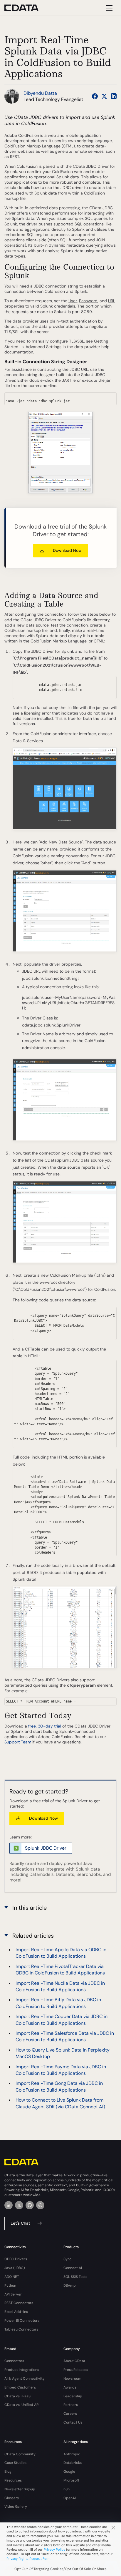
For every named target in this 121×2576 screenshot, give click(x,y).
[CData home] (26, 8)
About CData (74, 2361)
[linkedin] (9, 2205)
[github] (30, 2205)
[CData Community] (40, 2205)
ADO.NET (12, 2277)
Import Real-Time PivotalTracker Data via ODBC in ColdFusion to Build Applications (60, 1970)
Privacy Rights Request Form (28, 2559)
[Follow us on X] (104, 96)
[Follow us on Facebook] (95, 96)
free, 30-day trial (45, 1726)
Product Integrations (22, 2370)
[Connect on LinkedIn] (114, 96)
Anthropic (72, 2454)
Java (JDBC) (15, 2268)
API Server (13, 2294)
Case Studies (15, 2463)
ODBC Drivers (16, 2259)
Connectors (14, 2361)
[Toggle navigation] (109, 8)
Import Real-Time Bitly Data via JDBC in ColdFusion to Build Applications (58, 2003)
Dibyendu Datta (40, 93)
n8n (67, 2489)
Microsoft (71, 2480)
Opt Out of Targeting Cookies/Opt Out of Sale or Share (60, 2569)
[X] (19, 2205)
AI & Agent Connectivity (25, 2379)
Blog (8, 2472)
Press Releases (76, 2370)
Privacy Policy (54, 2550)
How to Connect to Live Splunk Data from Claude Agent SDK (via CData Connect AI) (60, 2103)
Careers (70, 2414)
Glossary (12, 2498)
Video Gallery (16, 2507)
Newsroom (72, 2379)
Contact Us (73, 2422)
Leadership (73, 2396)
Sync (68, 2259)
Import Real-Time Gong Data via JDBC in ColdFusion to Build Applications (59, 2086)
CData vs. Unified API (22, 2405)
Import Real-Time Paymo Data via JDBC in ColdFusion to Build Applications (61, 2070)
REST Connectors (19, 2303)
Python (10, 2286)
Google (69, 2472)
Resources (13, 2480)
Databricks (73, 2463)
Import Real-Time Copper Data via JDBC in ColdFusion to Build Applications (62, 2020)
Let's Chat (20, 2223)
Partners (71, 2405)
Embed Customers (20, 2387)
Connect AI (73, 2268)
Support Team (18, 1742)
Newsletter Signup (20, 2489)
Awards (70, 2387)
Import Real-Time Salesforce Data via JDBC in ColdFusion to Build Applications (65, 2036)
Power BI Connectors (22, 2321)
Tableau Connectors (21, 2329)
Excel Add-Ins (16, 2312)
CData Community (20, 2454)
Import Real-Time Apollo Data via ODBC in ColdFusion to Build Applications (61, 1953)
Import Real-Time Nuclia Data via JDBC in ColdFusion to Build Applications (60, 1986)
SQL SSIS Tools (75, 2277)
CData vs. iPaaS (17, 2396)
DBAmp (70, 2286)
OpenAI (70, 2498)
